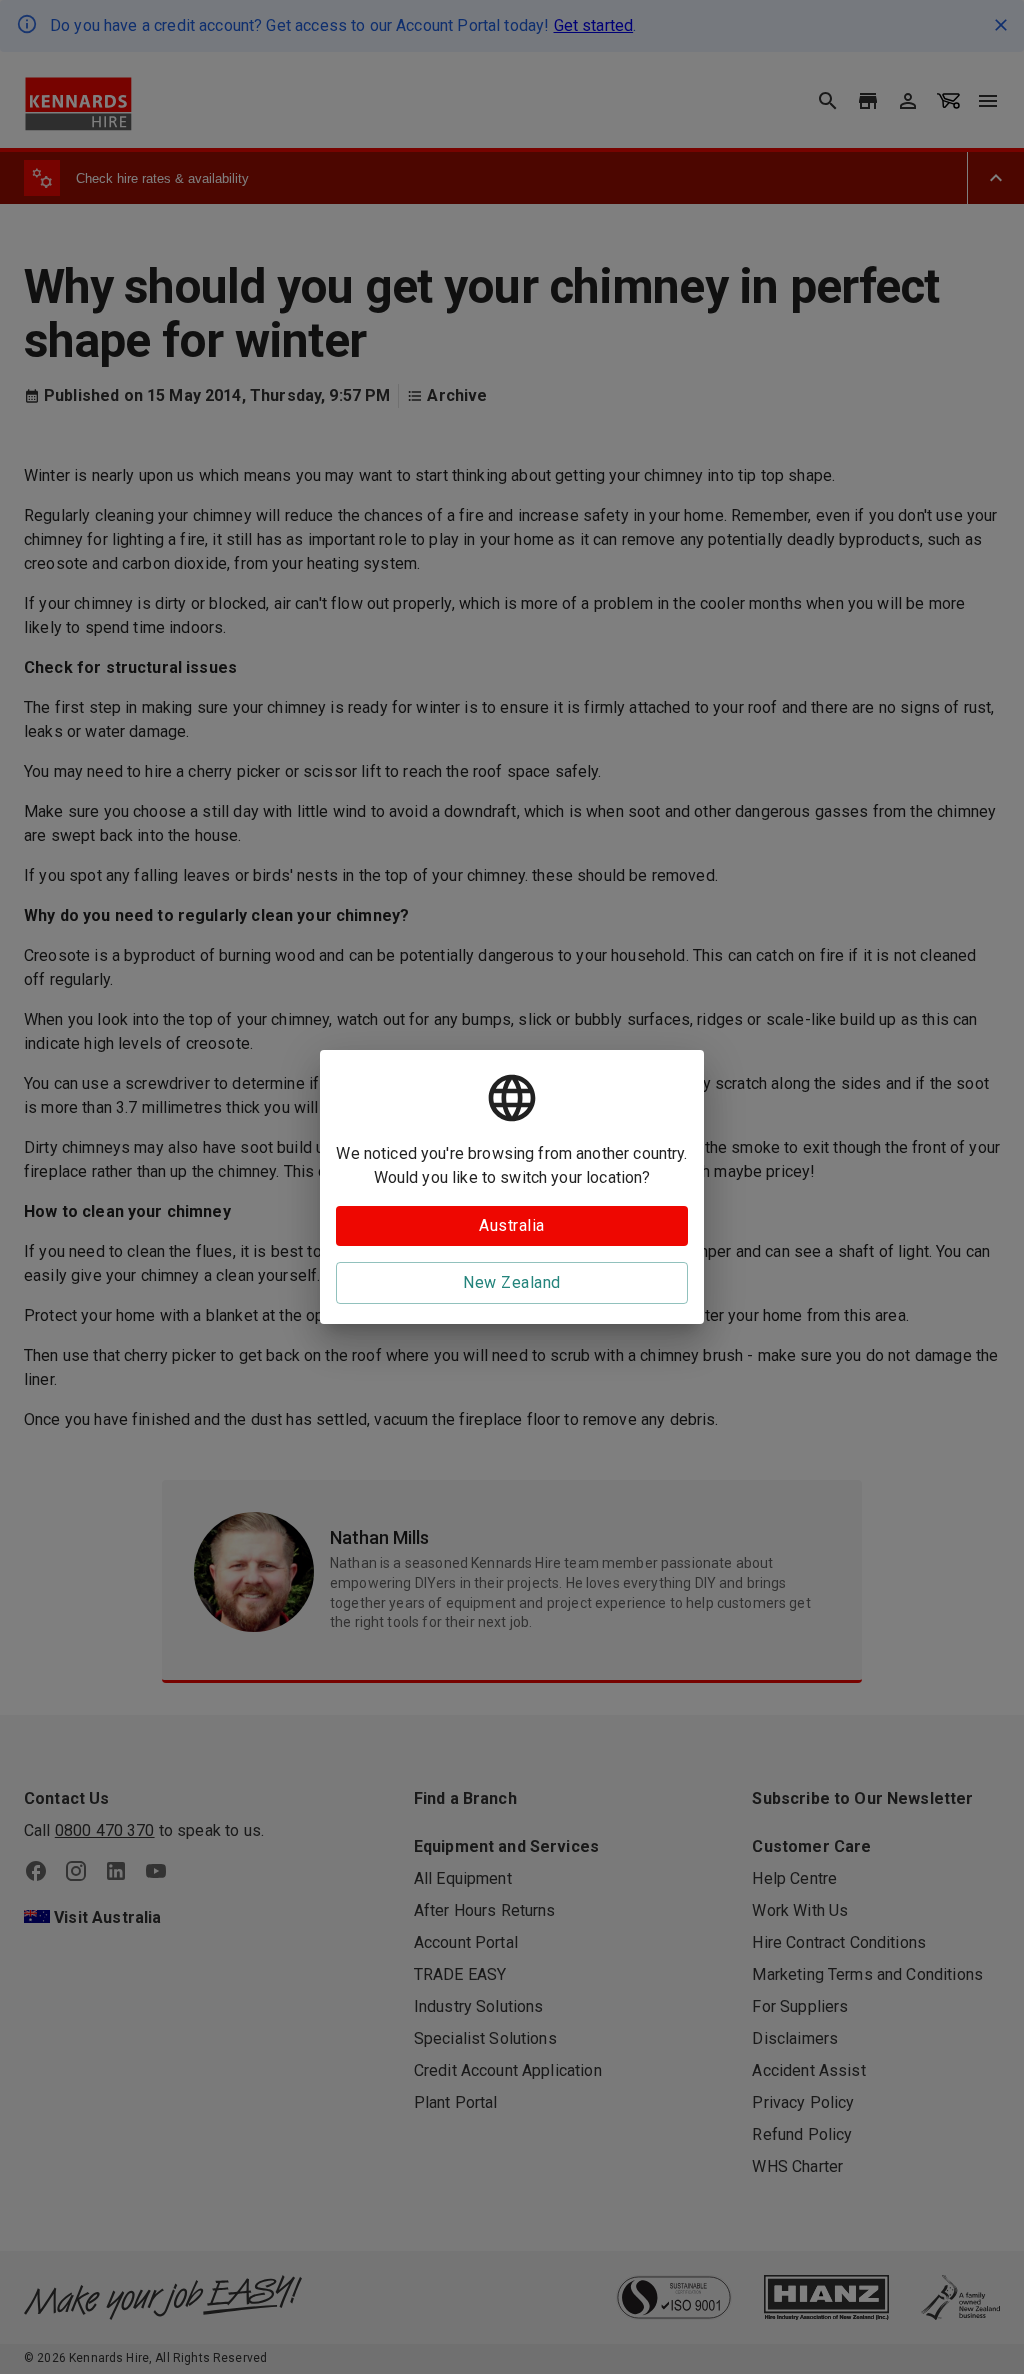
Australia (511, 1225)
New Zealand (511, 1282)
